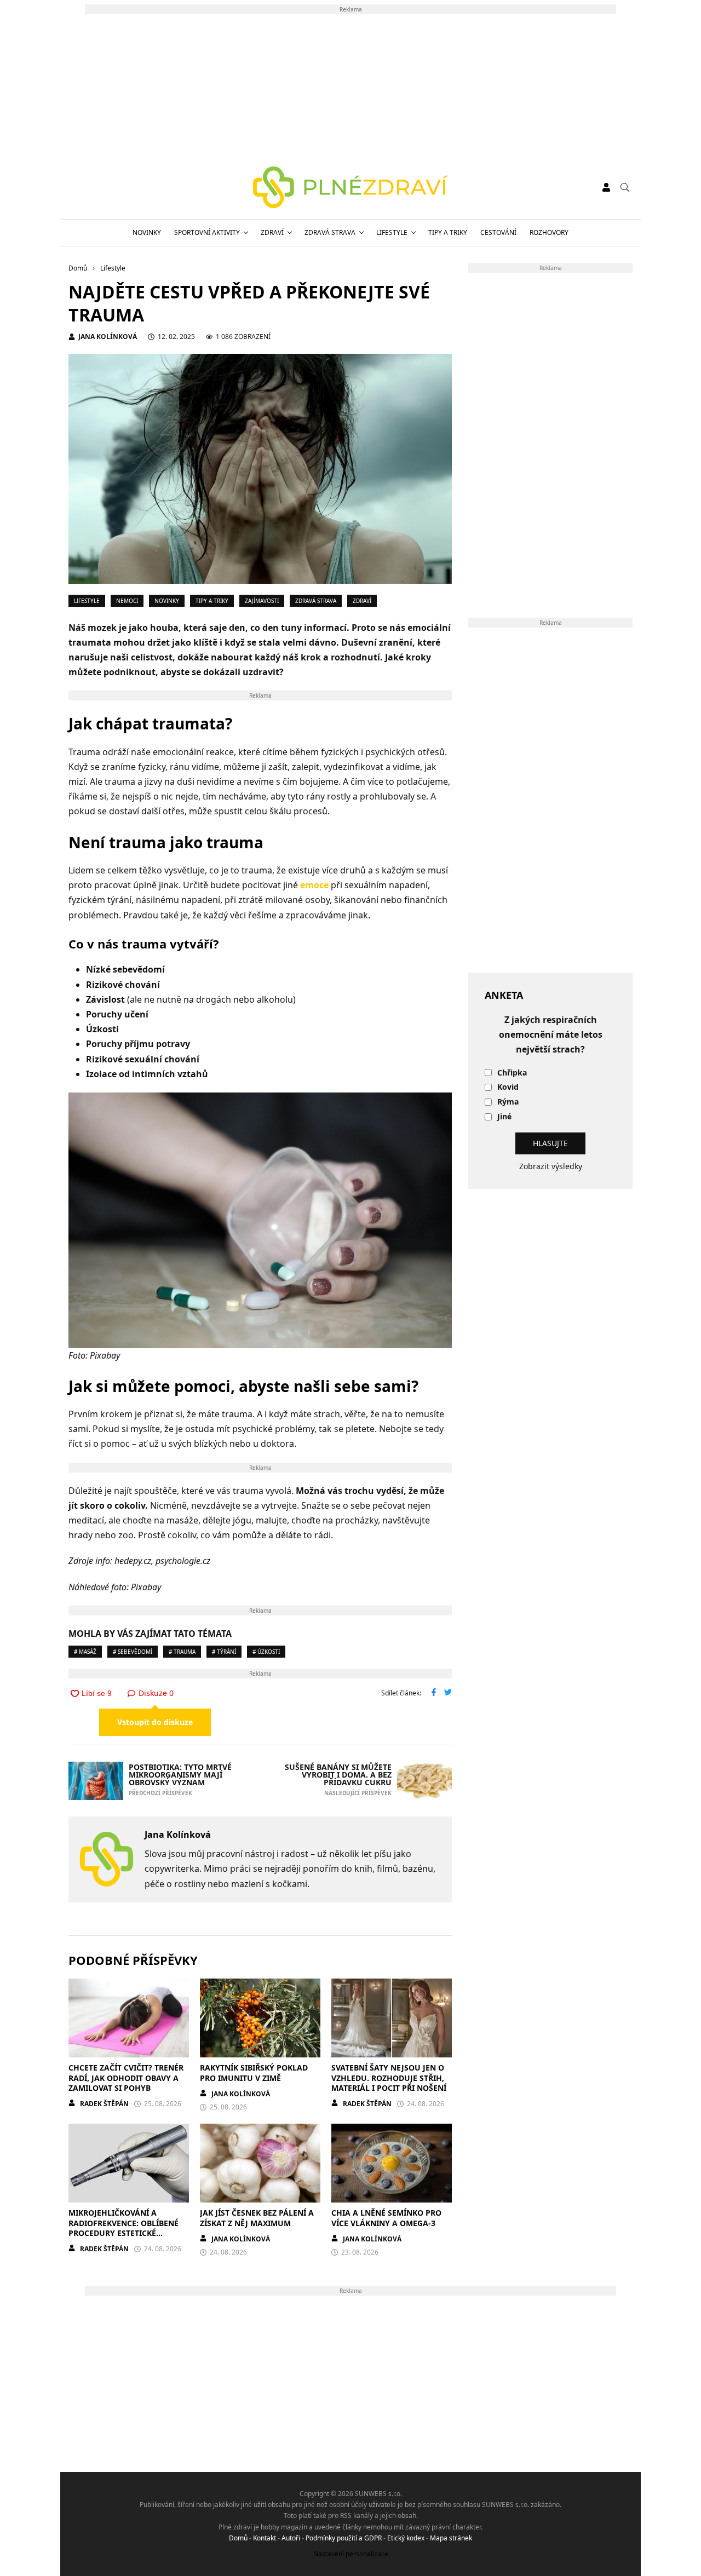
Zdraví (272, 232)
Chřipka (512, 1073)
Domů (238, 2538)
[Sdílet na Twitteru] (448, 1693)
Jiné (504, 1117)
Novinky (147, 232)
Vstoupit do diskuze (155, 1722)
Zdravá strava (330, 232)
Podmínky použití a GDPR (344, 2538)
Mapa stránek (451, 2538)
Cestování (498, 232)
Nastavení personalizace (351, 2554)
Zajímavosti (262, 601)
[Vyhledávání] (625, 187)
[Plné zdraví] (351, 187)
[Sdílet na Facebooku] (434, 1693)
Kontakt (265, 2538)
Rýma (508, 1102)
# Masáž (85, 1652)
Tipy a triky (448, 232)
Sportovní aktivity (207, 232)
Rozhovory (549, 232)
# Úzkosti (266, 1652)
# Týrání (224, 1652)
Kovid (508, 1087)
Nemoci (127, 601)
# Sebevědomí (133, 1652)
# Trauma (182, 1652)
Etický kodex (406, 2538)
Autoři (291, 2538)
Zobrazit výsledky (551, 1166)
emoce (314, 885)
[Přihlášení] (606, 187)
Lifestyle (392, 232)
